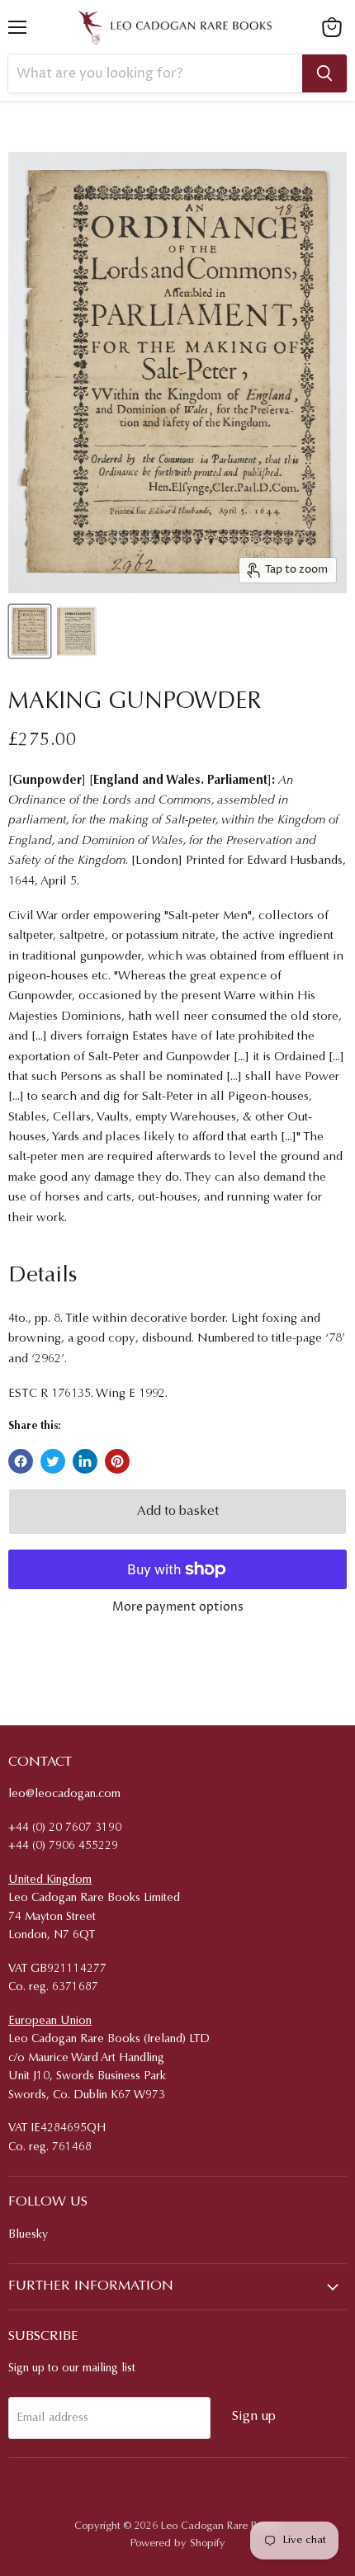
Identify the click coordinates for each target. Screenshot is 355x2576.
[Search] (324, 73)
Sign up (254, 2417)
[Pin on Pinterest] (117, 1461)
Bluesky (28, 2235)
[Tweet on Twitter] (53, 1461)
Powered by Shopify (178, 2543)
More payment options (178, 1607)
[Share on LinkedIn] (85, 1461)
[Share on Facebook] (21, 1461)
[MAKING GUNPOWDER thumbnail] (30, 631)
